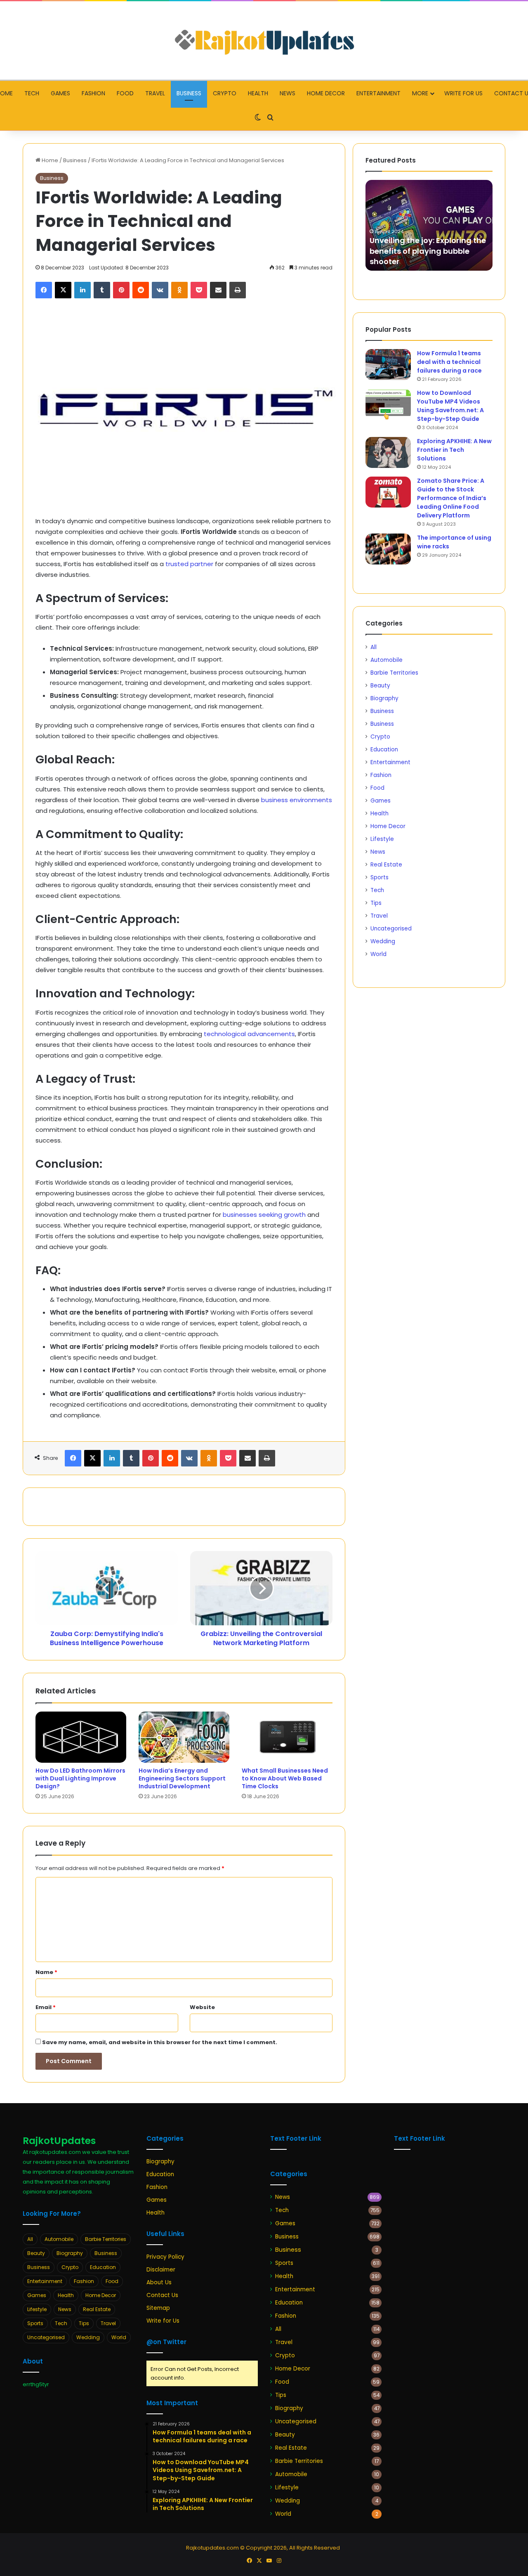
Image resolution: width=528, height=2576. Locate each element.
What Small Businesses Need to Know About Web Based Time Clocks (285, 1778)
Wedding (383, 941)
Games (60, 93)
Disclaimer (161, 2270)
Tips (376, 903)
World (378, 954)
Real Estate (386, 865)
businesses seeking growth (264, 1215)
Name (46, 1972)
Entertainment (378, 93)
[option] (429, 225)
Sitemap (158, 2308)
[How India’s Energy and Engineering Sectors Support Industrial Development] (184, 1737)
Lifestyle (382, 839)
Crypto (225, 93)
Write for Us (463, 93)
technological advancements (249, 1034)
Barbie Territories (394, 673)
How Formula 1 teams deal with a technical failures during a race (449, 362)
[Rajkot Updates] (264, 40)
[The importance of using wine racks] (388, 549)
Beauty (380, 686)
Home (49, 160)
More (420, 93)
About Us (159, 2282)
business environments (297, 800)
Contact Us (162, 2295)
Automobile (387, 660)
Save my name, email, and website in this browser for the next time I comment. (160, 2042)
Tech (32, 93)
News (288, 93)
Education (384, 750)
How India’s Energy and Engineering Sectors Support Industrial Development (182, 1778)
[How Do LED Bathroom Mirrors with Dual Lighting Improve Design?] (81, 1737)
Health (258, 93)
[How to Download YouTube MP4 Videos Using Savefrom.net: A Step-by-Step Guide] (388, 404)
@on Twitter (166, 2342)
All (374, 647)
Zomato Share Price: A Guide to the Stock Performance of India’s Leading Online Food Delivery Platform (452, 498)
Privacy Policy (165, 2257)
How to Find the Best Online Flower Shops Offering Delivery (427, 256)
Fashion (93, 93)
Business (189, 93)
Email (46, 2007)
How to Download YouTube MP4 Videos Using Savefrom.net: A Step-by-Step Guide (450, 406)
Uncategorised (391, 929)
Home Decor (326, 93)
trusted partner (189, 564)
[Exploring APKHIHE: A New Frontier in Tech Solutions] (388, 452)
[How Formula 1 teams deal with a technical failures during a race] (388, 365)
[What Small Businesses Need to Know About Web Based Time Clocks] (287, 1737)
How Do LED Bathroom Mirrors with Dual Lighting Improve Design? (80, 1778)
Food (125, 93)
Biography (384, 698)
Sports (379, 877)
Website (202, 2007)
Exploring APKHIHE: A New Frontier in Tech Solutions (454, 450)
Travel (155, 93)
